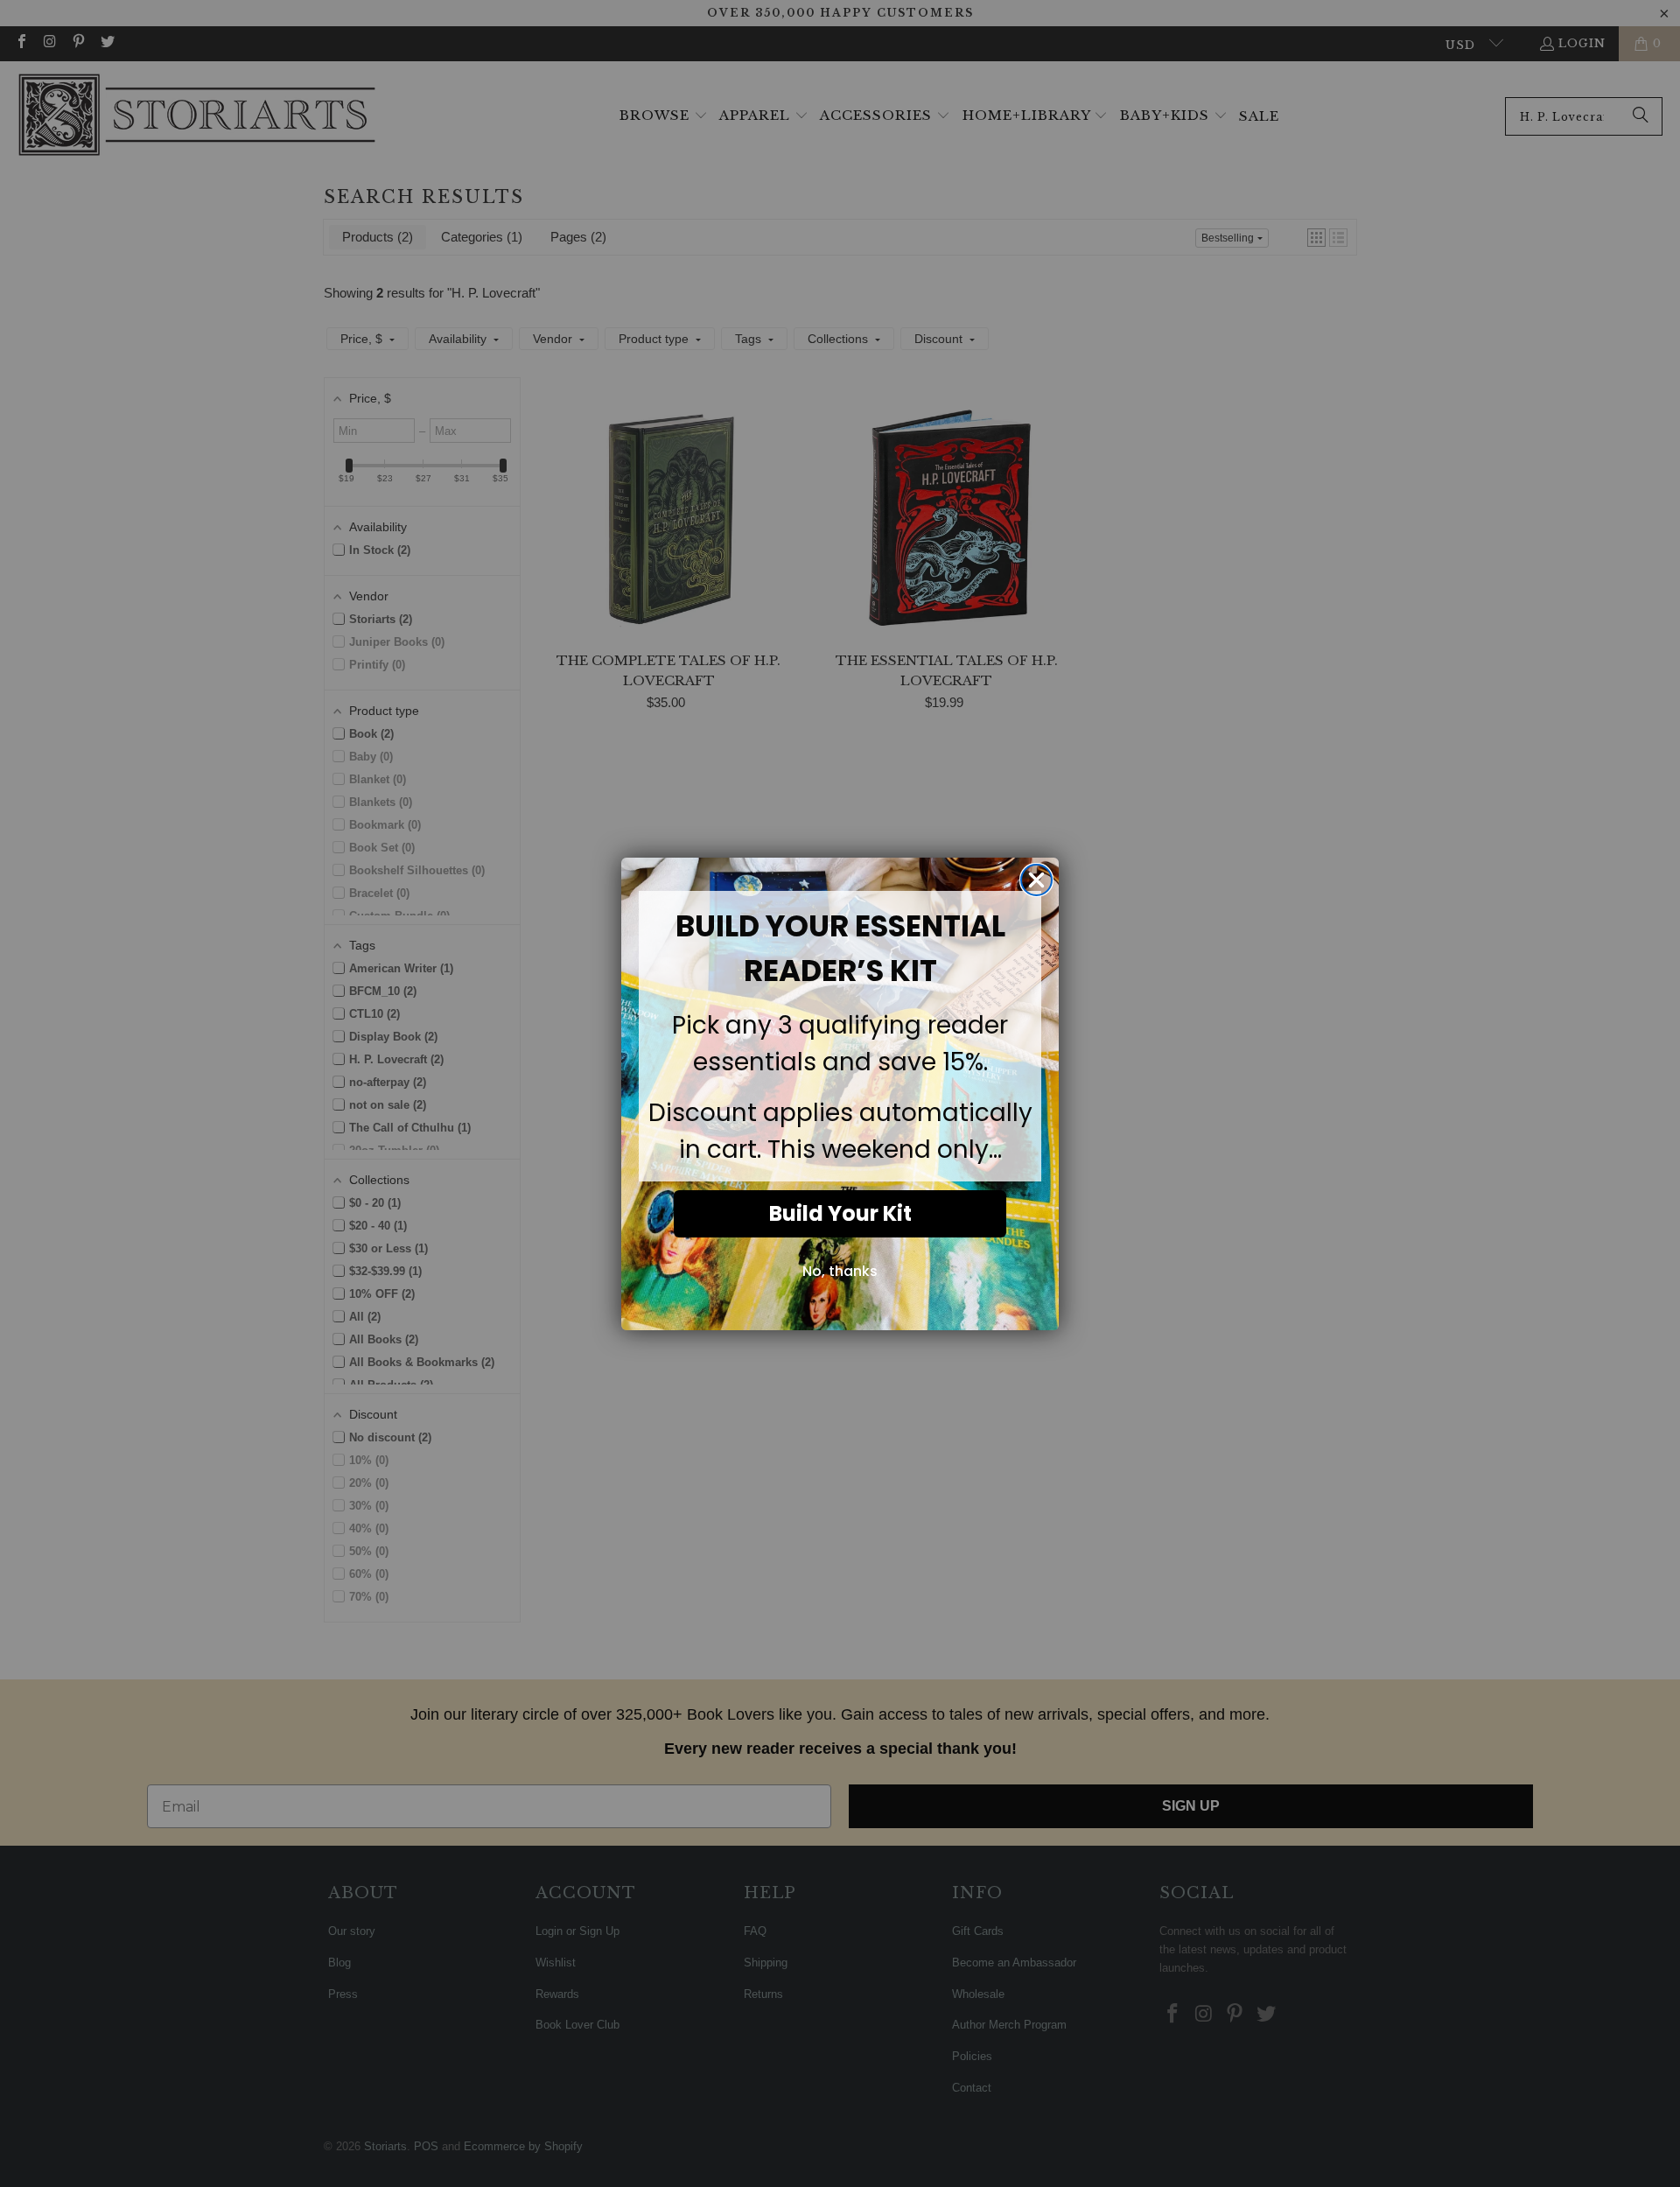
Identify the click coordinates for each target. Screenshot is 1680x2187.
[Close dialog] (1036, 880)
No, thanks (840, 1271)
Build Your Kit (840, 1213)
